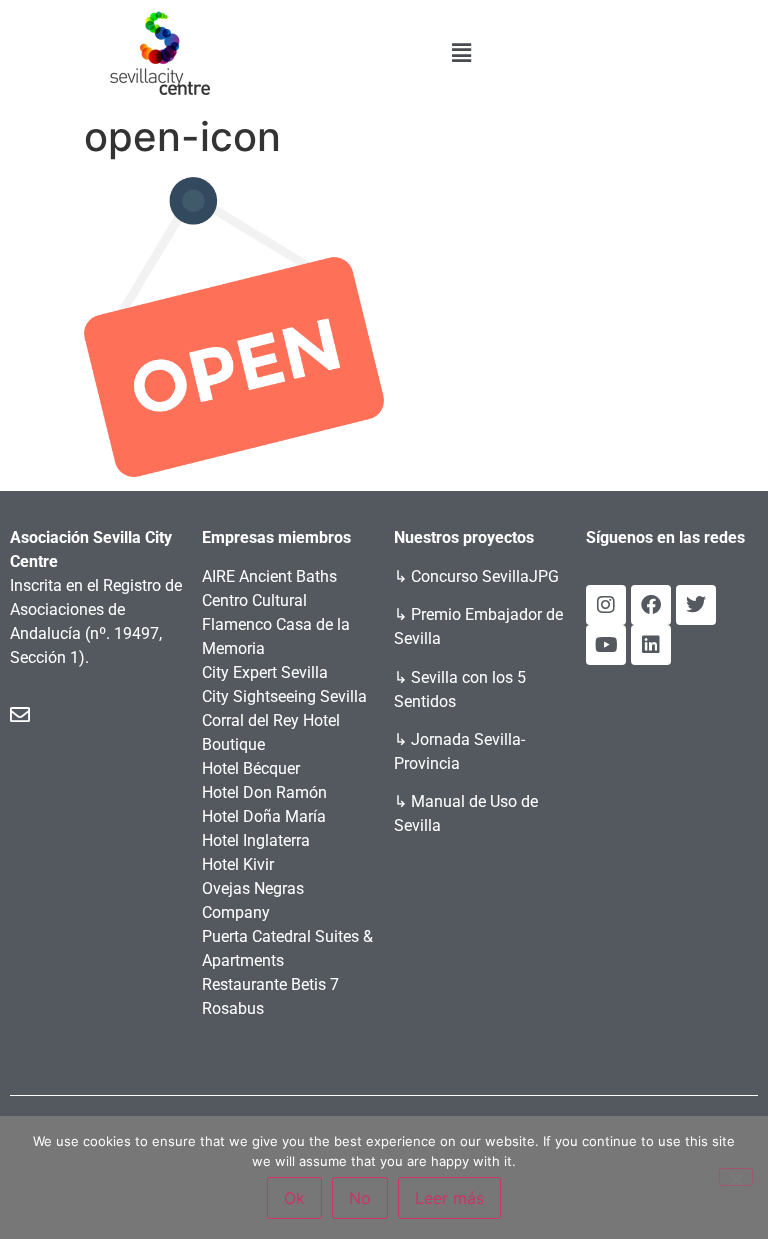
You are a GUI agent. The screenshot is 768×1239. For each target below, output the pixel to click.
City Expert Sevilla (265, 672)
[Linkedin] (651, 645)
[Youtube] (606, 645)
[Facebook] (651, 605)
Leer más (449, 1198)
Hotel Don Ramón (264, 792)
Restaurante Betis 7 (270, 984)
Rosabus (233, 1008)
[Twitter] (696, 605)
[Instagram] (606, 605)
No (360, 1198)
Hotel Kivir (238, 864)
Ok (294, 1198)
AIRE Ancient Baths (269, 576)
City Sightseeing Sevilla (284, 696)
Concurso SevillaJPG (485, 576)
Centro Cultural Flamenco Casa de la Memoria (276, 624)
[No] (736, 1177)
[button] (462, 52)
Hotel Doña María (264, 816)
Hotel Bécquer (251, 768)
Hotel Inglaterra (256, 840)
